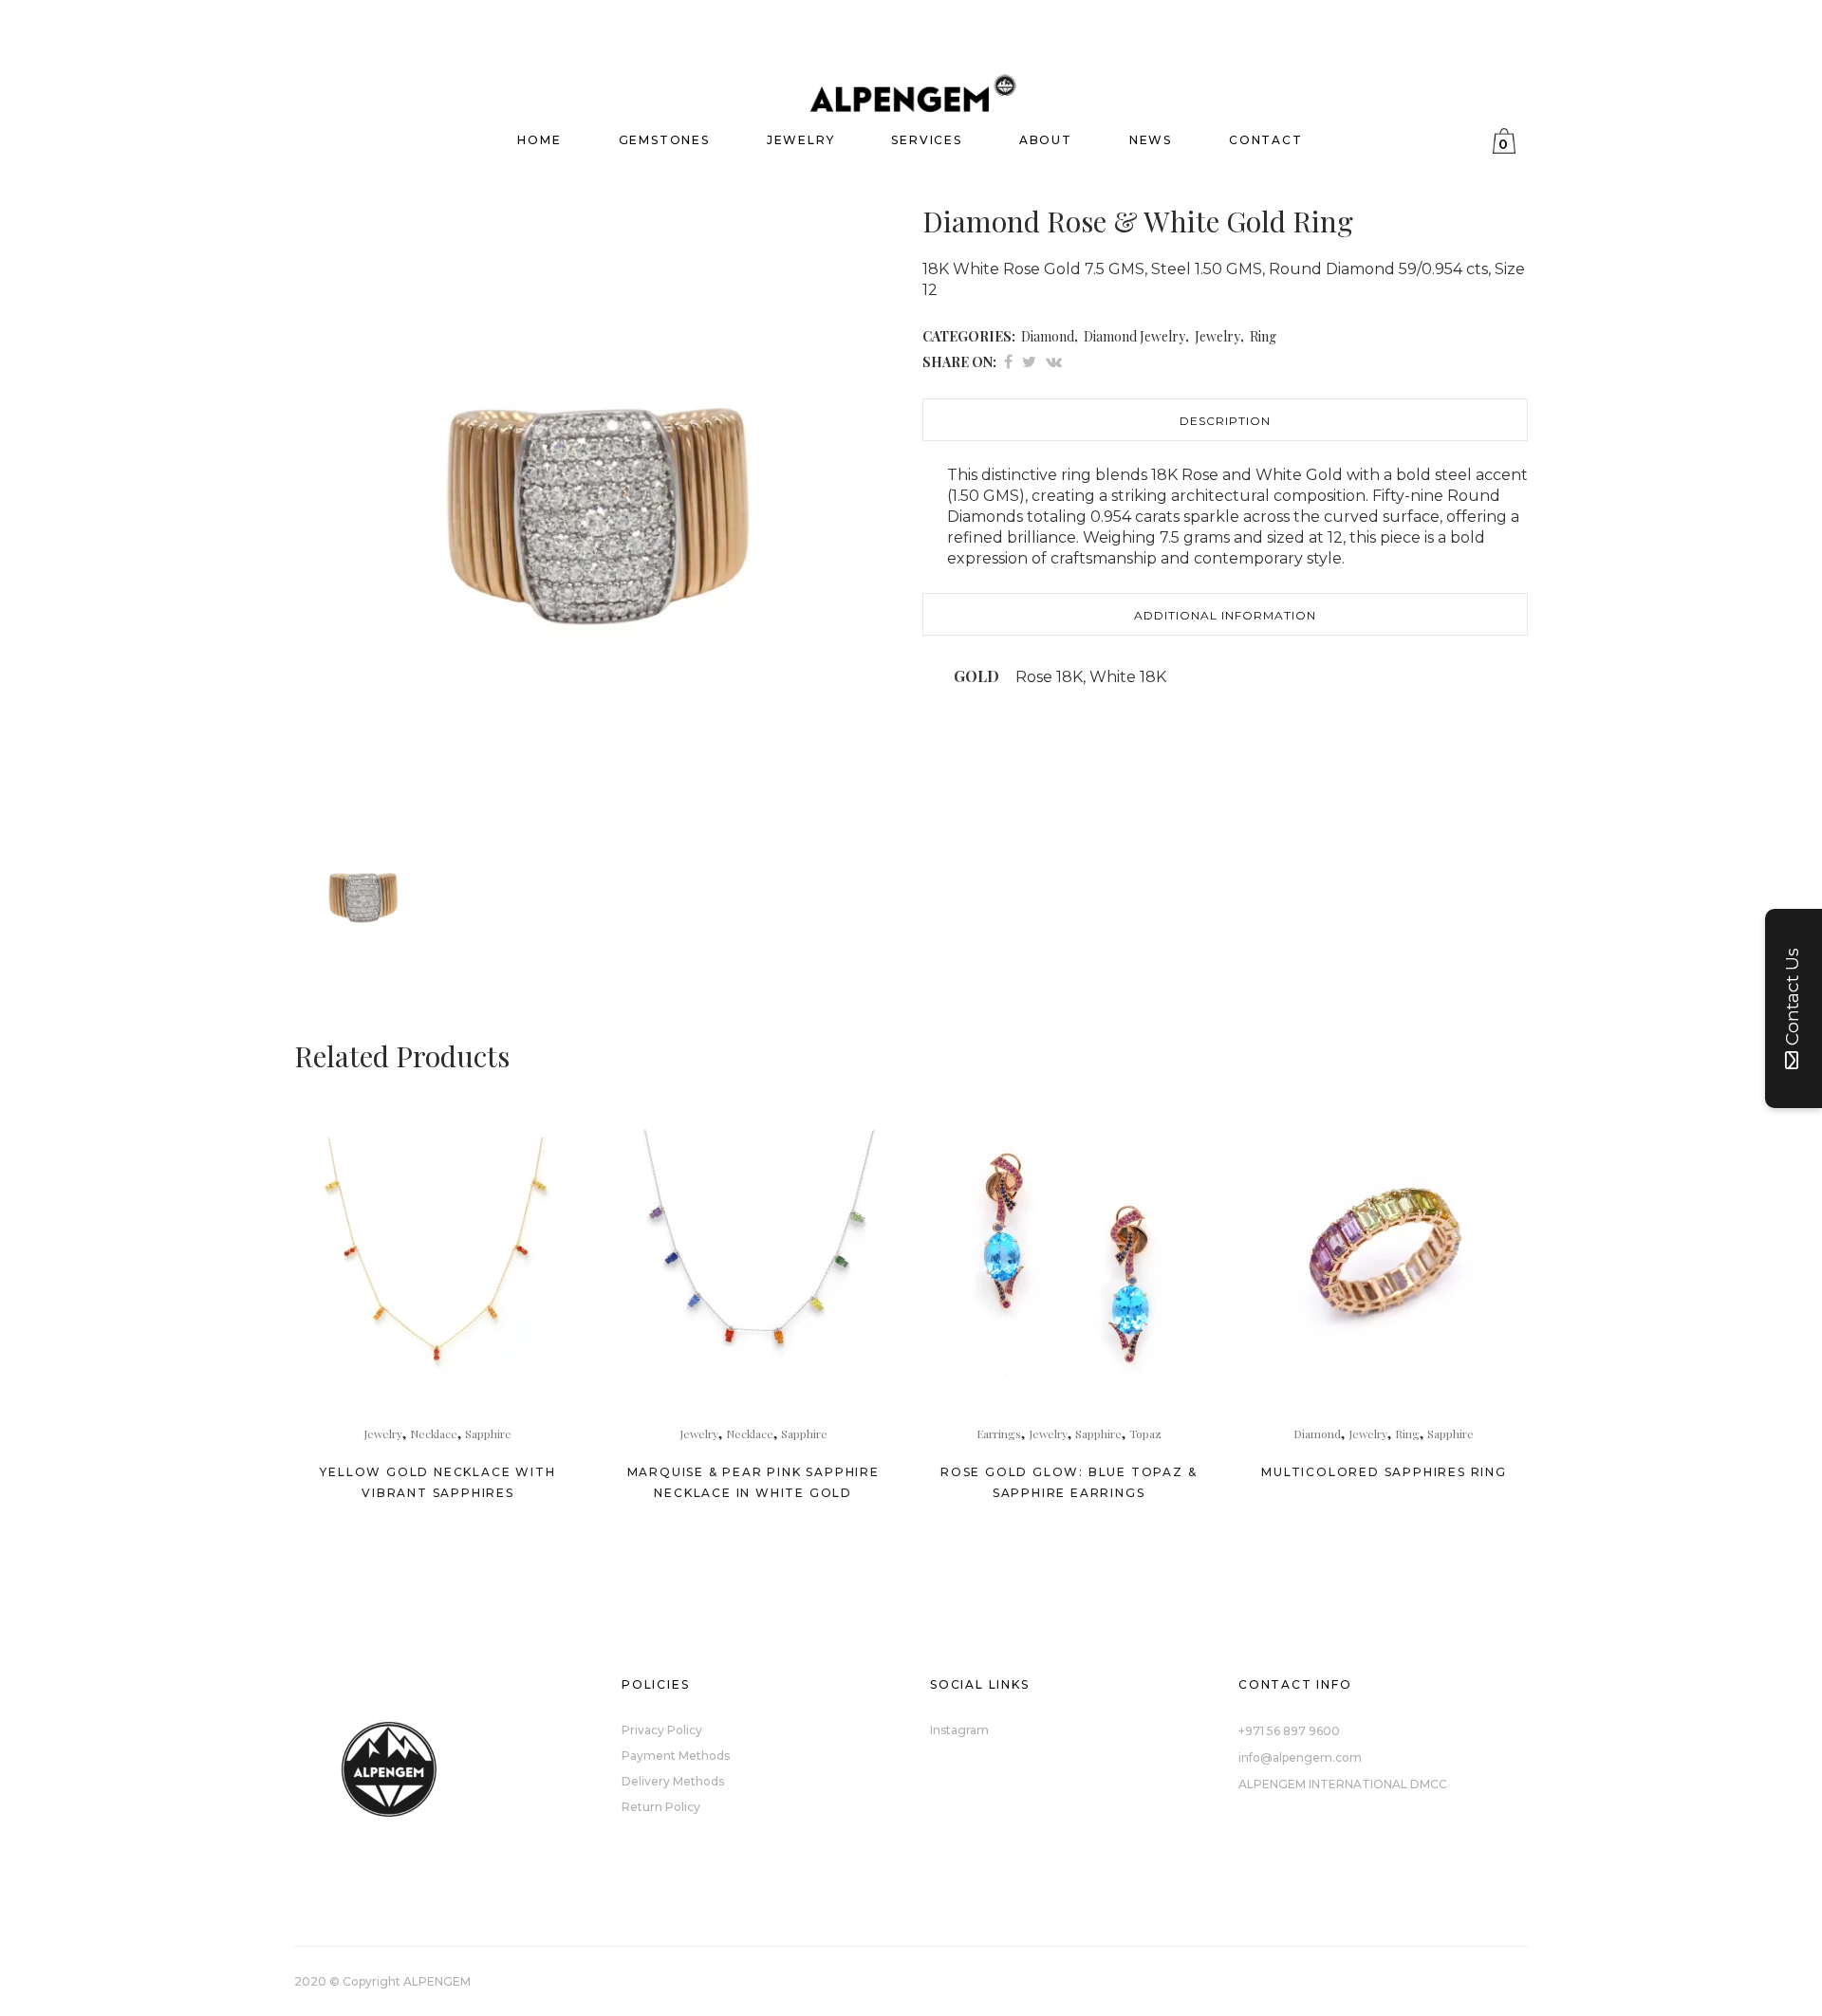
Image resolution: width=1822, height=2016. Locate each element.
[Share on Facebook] (1008, 361)
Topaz (1145, 1433)
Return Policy (661, 1807)
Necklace (434, 1433)
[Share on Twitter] (1029, 361)
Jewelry (1218, 336)
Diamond (1048, 336)
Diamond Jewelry (1134, 336)
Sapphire (488, 1433)
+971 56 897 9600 (1289, 1731)
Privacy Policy (662, 1730)
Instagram (959, 1730)
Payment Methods (676, 1756)
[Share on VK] (1054, 361)
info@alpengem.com (1300, 1757)
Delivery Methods (673, 1781)
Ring (1263, 336)
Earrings (999, 1433)
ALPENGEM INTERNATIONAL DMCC (1343, 1784)
